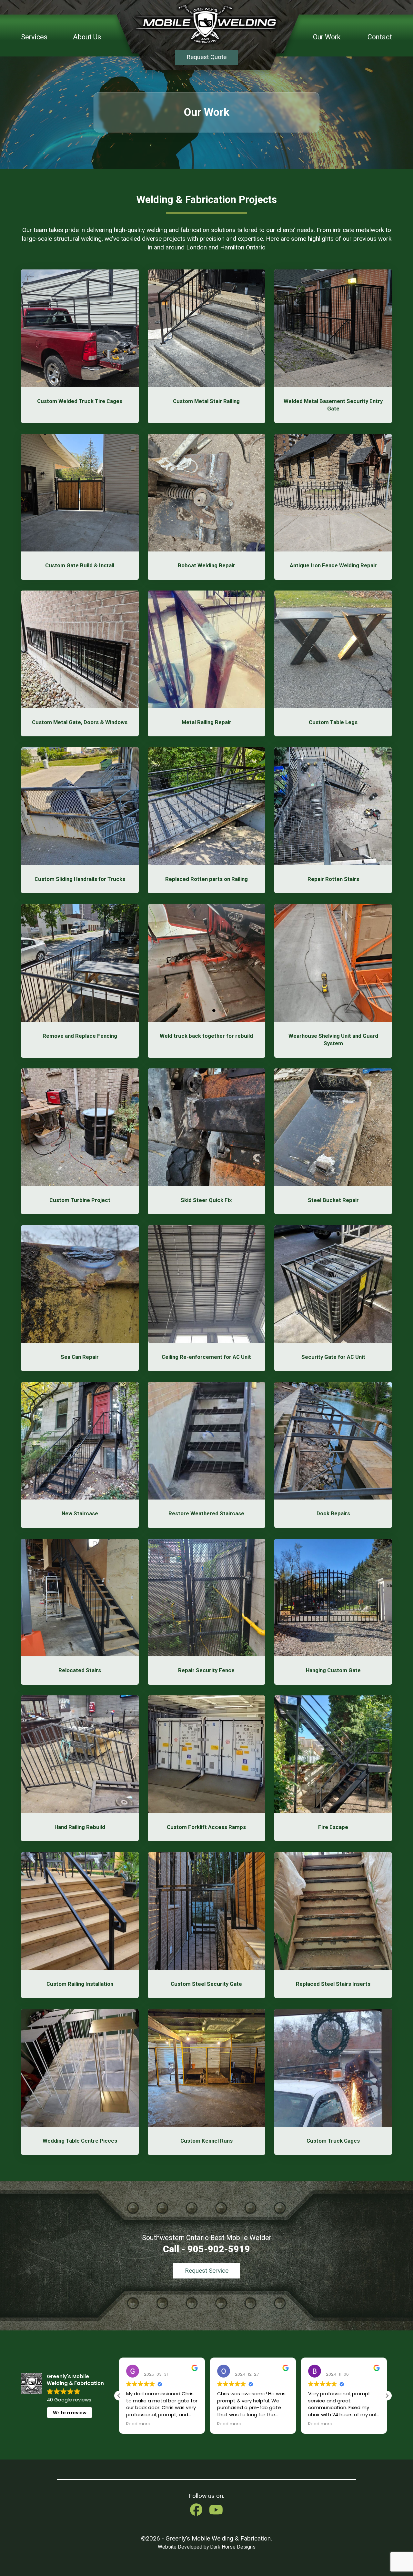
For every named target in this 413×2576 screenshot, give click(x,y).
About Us (87, 37)
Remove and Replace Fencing (80, 1036)
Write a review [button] (70, 2413)
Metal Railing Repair (206, 722)
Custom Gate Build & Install (80, 565)
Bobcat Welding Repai (205, 565)
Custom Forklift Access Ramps (206, 1827)
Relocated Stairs (80, 1670)
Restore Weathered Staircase (206, 1513)
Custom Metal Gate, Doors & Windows (80, 722)
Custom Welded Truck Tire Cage (78, 401)
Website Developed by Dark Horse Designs (207, 2547)
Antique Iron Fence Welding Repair (333, 565)
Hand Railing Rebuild (80, 1827)
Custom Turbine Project (80, 1200)
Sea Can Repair (80, 1357)
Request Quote (206, 57)
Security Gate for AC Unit (333, 1357)
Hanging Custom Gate (333, 1670)
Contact (380, 37)
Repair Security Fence (206, 1670)
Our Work (327, 37)
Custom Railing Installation (80, 1984)
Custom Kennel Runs (206, 2141)
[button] (387, 2396)
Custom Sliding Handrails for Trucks (80, 879)
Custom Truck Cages (333, 2141)
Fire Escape (333, 1827)
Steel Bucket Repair (333, 1200)
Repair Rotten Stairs (333, 879)
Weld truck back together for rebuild (206, 1036)
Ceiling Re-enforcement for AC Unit (206, 1357)
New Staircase (80, 1513)
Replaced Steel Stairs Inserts (333, 1984)
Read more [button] (138, 2424)
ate (335, 409)
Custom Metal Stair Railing (206, 401)
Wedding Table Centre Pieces (80, 2141)
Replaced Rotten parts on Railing (206, 879)
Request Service (207, 2271)
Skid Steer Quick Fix (206, 1200)
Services (34, 37)
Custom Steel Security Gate (206, 1984)
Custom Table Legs (333, 722)
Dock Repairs (333, 1513)
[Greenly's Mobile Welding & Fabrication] (206, 24)
